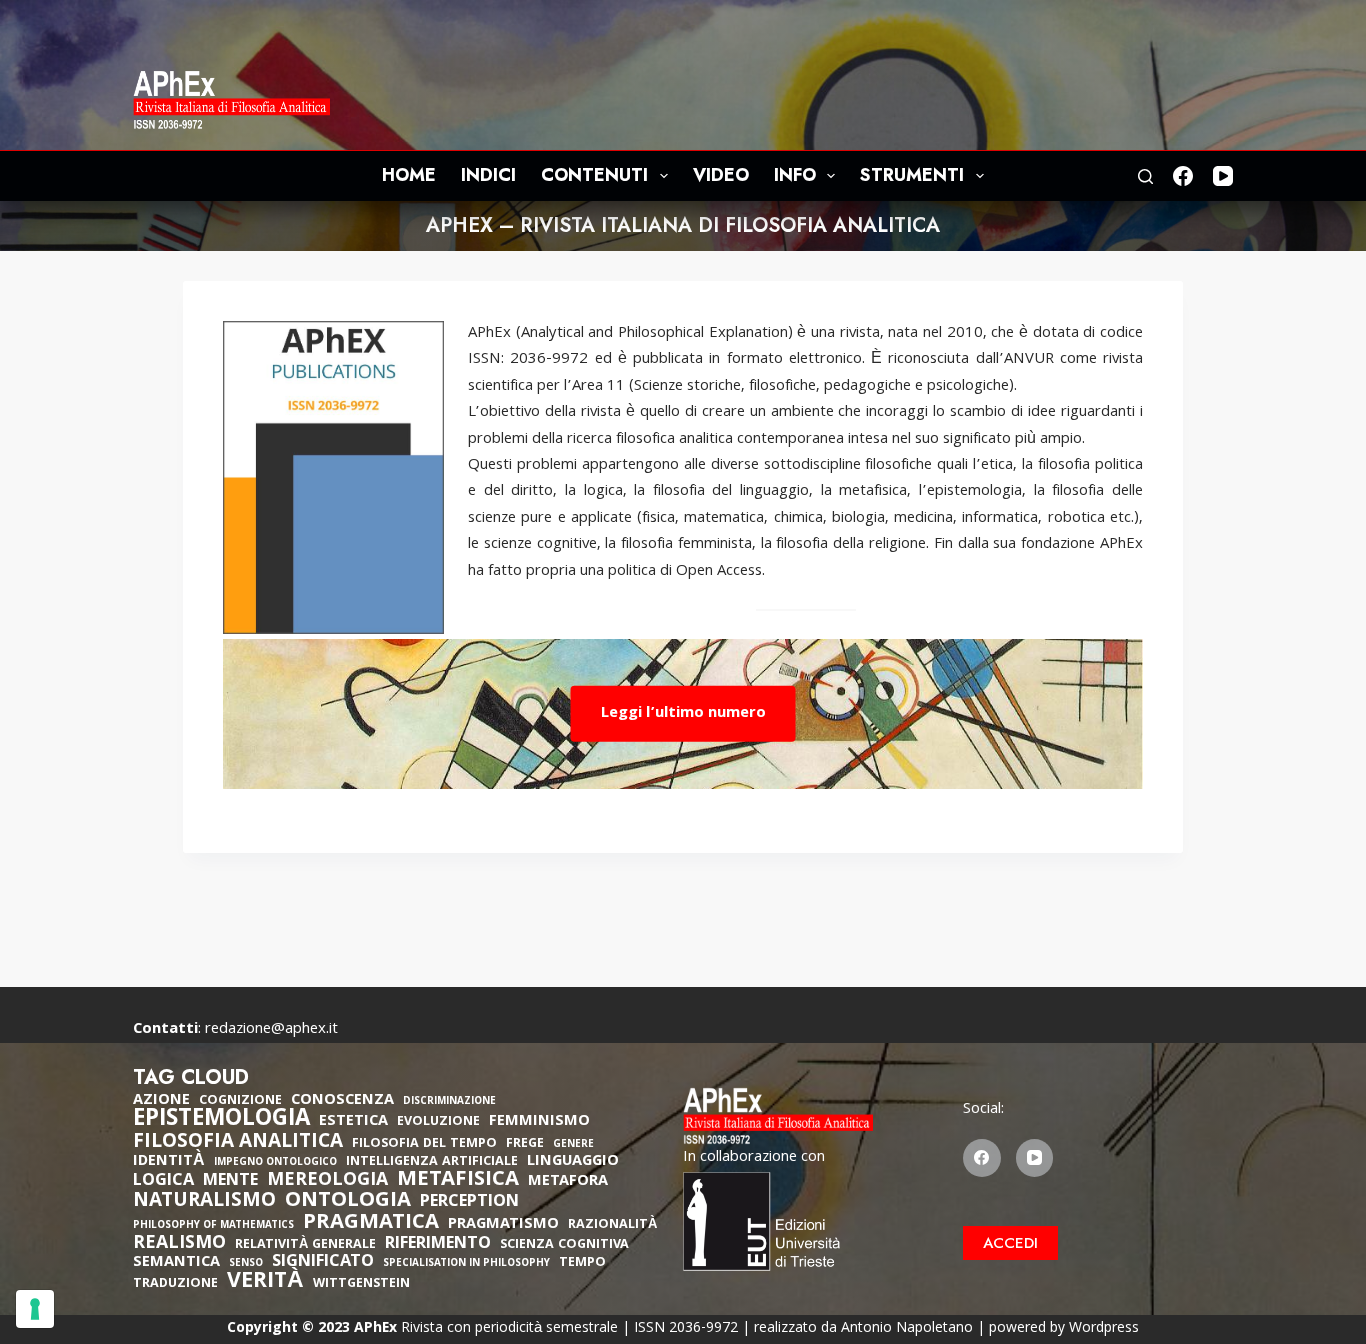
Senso (246, 1264)
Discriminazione (449, 1102)
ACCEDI (1010, 1243)
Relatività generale (305, 1245)
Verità (265, 1283)
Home (409, 175)
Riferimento (438, 1245)
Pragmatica (371, 1224)
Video (721, 175)
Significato (323, 1263)
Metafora (568, 1182)
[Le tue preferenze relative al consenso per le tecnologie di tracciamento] (35, 1309)
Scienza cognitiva (564, 1245)
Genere (573, 1145)
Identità (169, 1162)
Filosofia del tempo (424, 1144)
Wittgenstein (361, 1284)
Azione (161, 1101)
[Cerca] (1145, 176)
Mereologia (327, 1181)
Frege (525, 1144)
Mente (230, 1182)
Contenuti (594, 175)
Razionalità (612, 1225)
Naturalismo (204, 1202)
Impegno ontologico (275, 1163)
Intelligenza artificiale (432, 1162)
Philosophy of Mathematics (213, 1226)
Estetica (353, 1122)
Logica (163, 1182)
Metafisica (458, 1181)
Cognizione (240, 1101)
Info (795, 175)
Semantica (176, 1263)
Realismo (179, 1244)
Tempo (582, 1263)
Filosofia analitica (238, 1143)
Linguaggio (573, 1162)
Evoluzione (438, 1122)
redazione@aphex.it (271, 1030)
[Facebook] (1183, 176)
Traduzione (175, 1284)
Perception (469, 1203)
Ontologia (348, 1202)
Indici (488, 175)
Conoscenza (342, 1101)
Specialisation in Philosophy (466, 1264)
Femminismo (539, 1122)
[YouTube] (1223, 176)
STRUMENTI (912, 175)
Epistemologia (221, 1121)
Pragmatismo (503, 1225)
